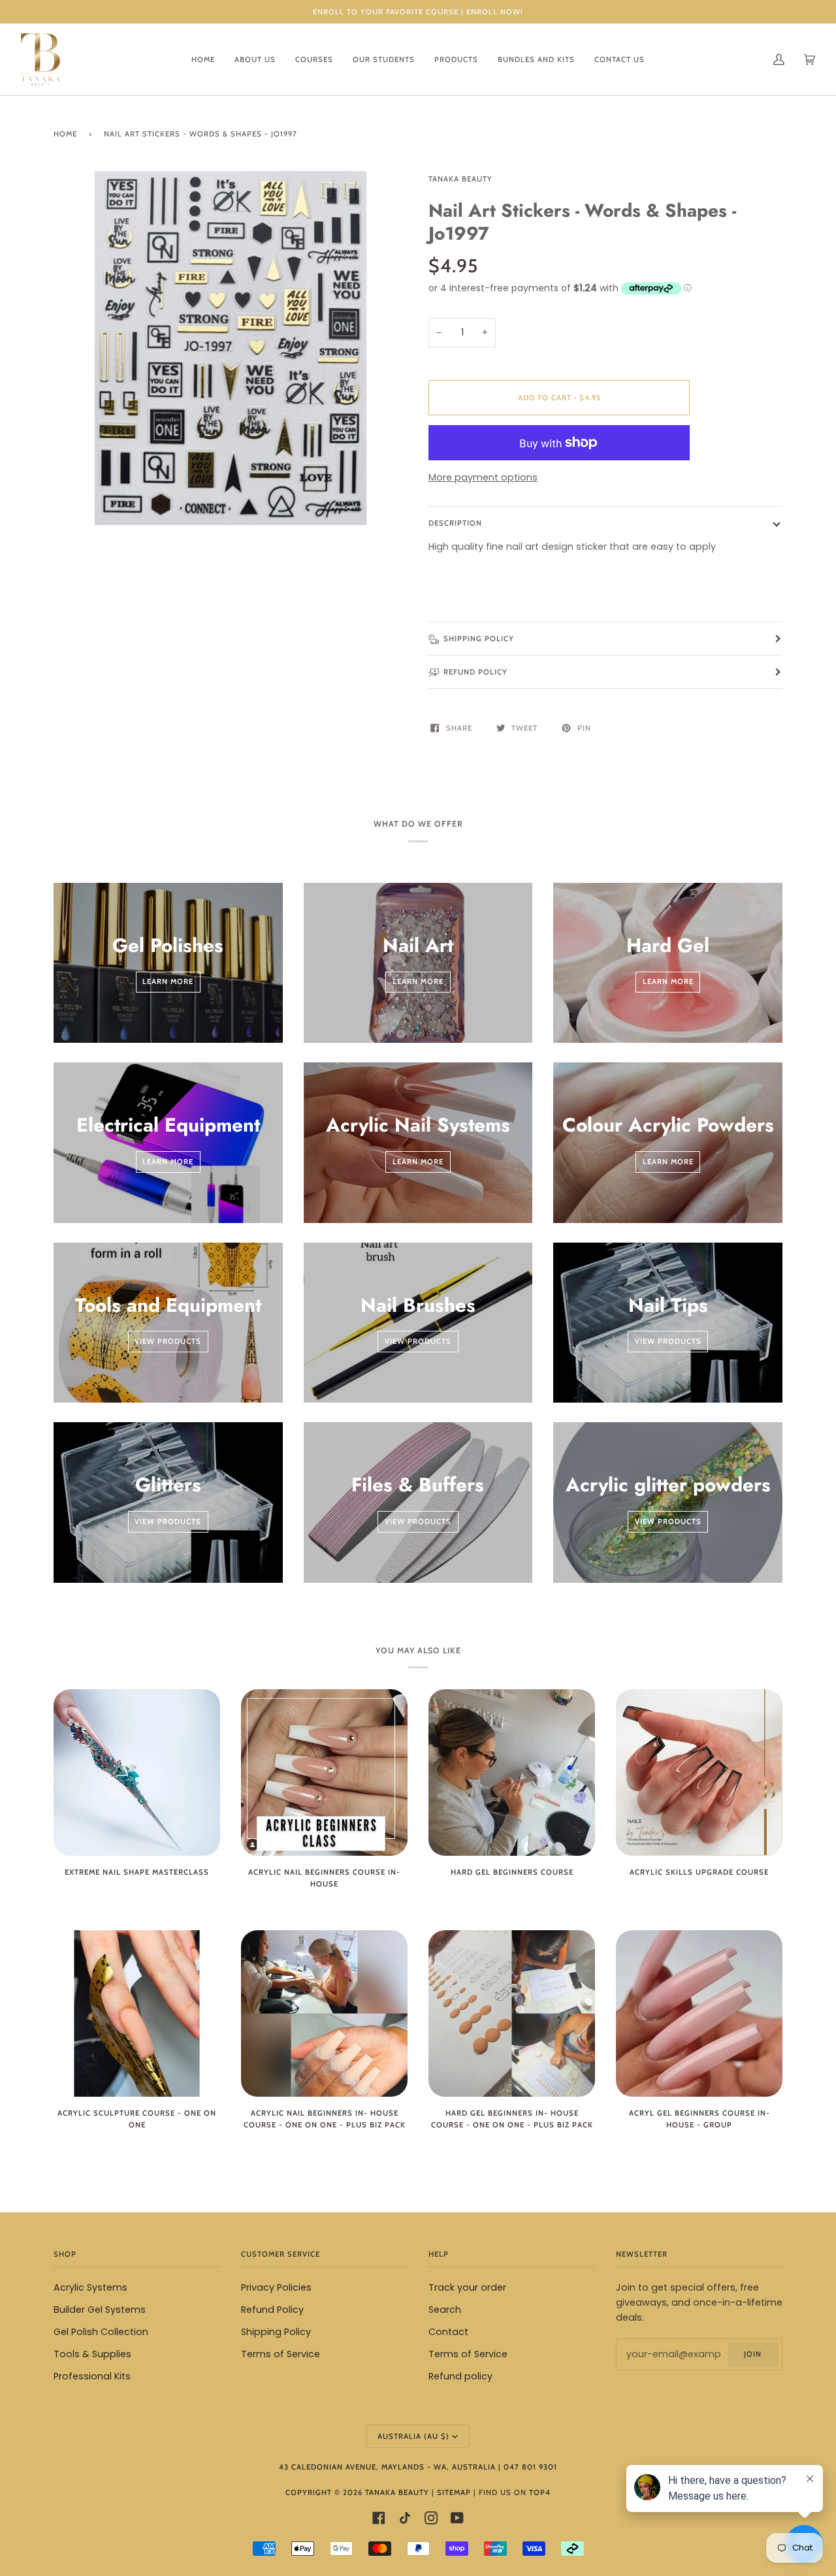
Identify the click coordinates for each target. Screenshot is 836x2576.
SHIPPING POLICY (479, 639)
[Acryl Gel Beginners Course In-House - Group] (699, 2013)
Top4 (540, 2492)
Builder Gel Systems (100, 2310)
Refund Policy (272, 2310)
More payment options (483, 477)
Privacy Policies (276, 2287)
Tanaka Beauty (460, 179)
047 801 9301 (530, 2467)
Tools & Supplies (92, 2354)
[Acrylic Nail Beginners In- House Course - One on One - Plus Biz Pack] (324, 2013)
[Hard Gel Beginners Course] (512, 1773)
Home (65, 134)
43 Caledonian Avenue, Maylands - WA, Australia (387, 2467)
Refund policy (460, 2376)
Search (445, 2310)
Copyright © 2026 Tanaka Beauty (359, 2492)
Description (455, 523)
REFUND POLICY (475, 672)
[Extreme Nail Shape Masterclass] (137, 1773)
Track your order (467, 2287)
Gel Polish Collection (101, 2332)
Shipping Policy (276, 2332)
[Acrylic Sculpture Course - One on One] (137, 2013)
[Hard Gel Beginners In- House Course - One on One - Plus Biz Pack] (512, 2013)
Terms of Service (281, 2354)
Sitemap (454, 2492)
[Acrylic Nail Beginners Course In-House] (324, 1773)
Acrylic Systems (90, 2287)
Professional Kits (92, 2376)
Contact (448, 2332)
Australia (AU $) (413, 2436)
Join (753, 2354)
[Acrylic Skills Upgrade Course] (699, 1773)
